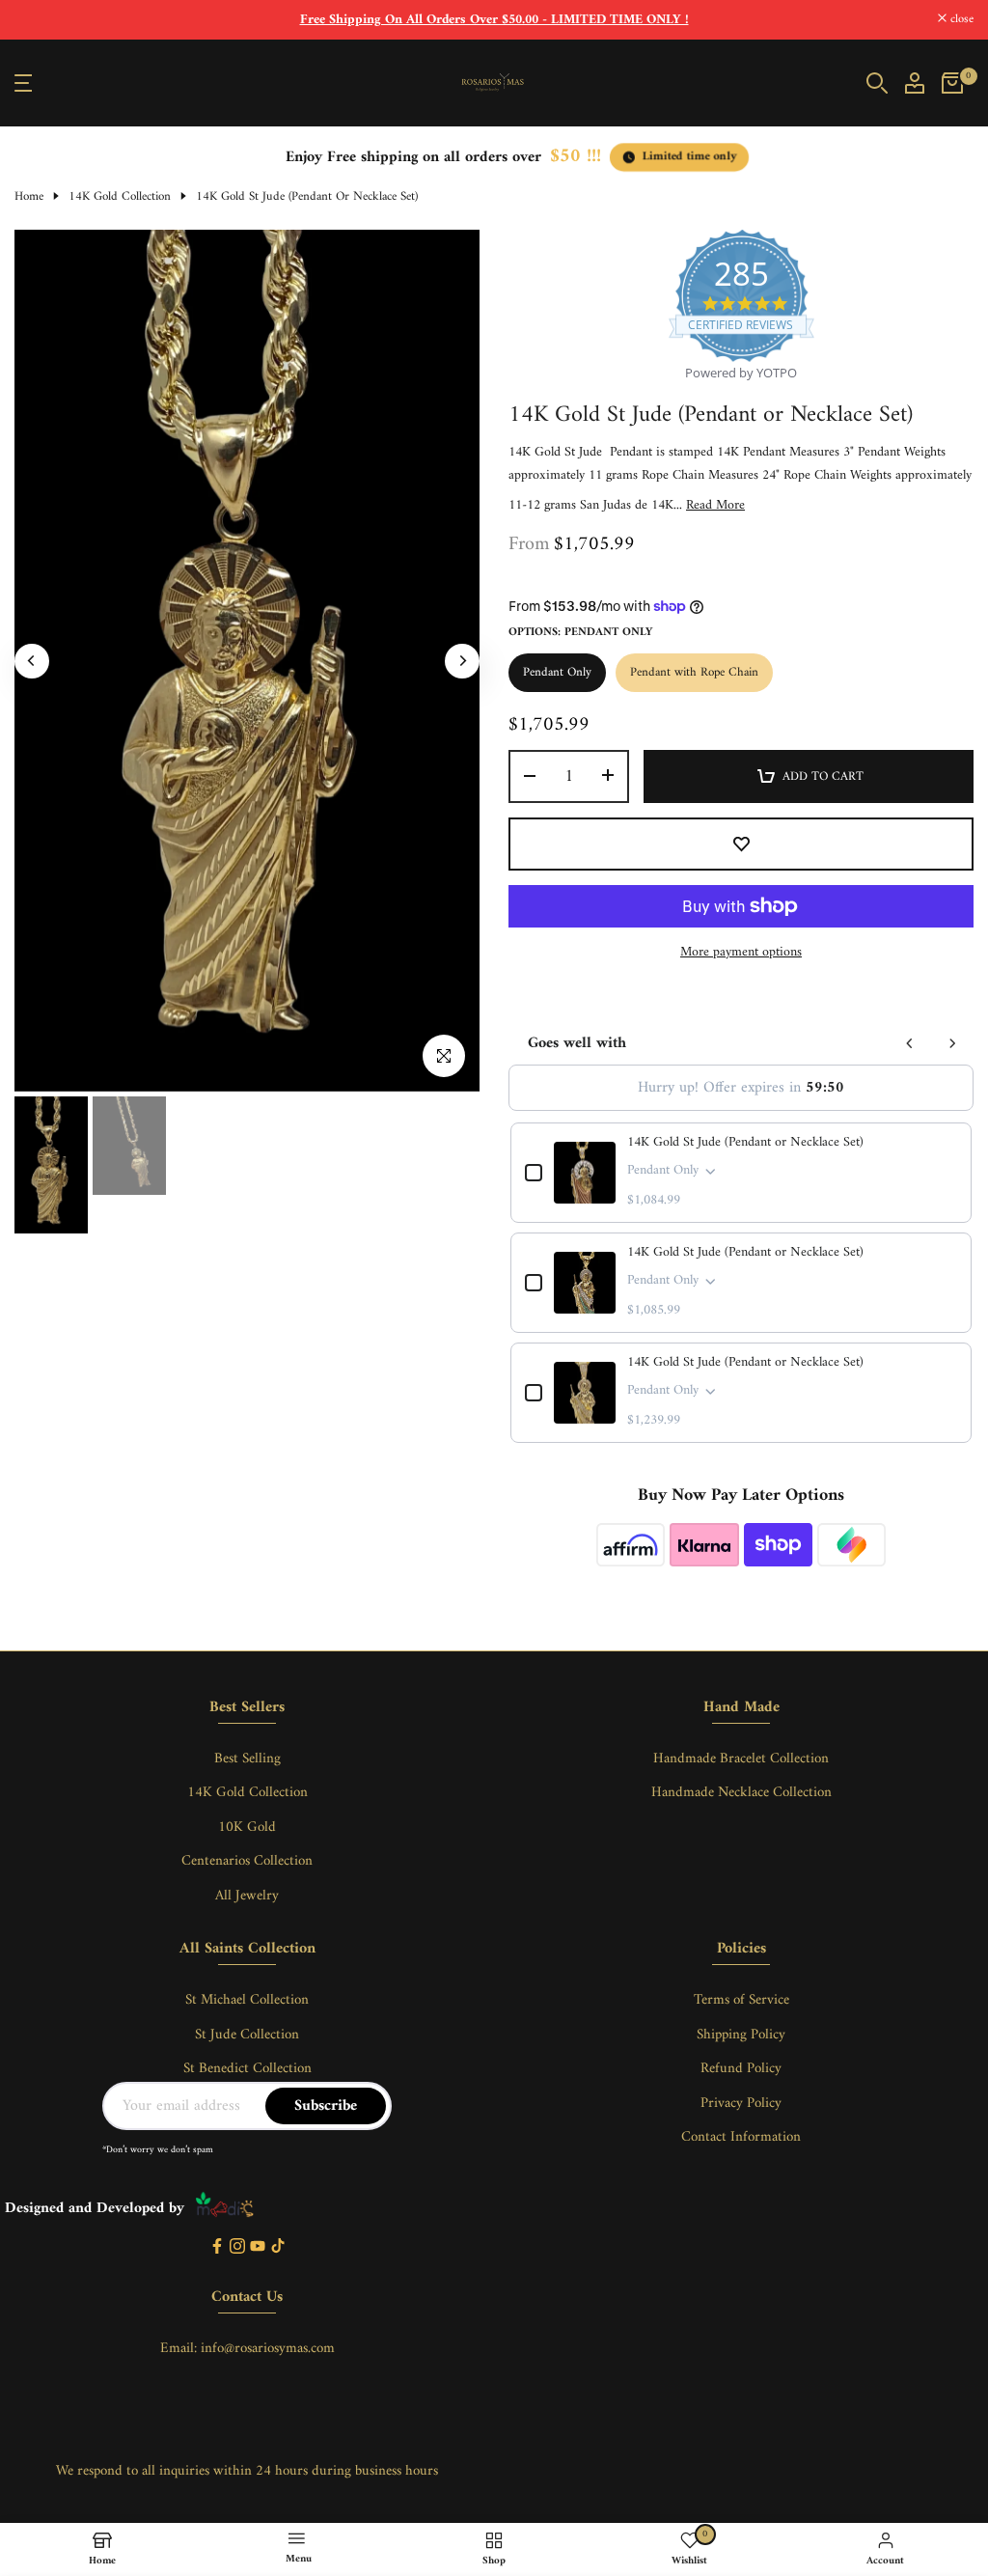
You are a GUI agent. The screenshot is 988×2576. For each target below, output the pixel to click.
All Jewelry (247, 1896)
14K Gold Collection (120, 197)
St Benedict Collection (247, 2069)
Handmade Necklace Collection (741, 1793)
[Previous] (32, 661)
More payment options (741, 953)
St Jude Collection (247, 2035)
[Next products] (952, 1043)
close (37, 20)
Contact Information (741, 2137)
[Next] (462, 661)
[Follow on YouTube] (258, 2247)
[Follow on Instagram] (237, 2247)
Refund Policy (741, 2069)
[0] (952, 83)
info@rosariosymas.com (268, 2349)
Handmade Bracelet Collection (741, 1759)
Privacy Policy (741, 2104)
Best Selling (247, 1759)
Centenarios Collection (247, 1861)
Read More (715, 506)
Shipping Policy (741, 2035)
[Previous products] (910, 1043)
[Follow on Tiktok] (278, 2247)
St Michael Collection (247, 2000)
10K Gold (247, 1828)
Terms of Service (741, 2000)
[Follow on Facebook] (217, 2247)
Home (29, 197)
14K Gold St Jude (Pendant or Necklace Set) (745, 1143)
